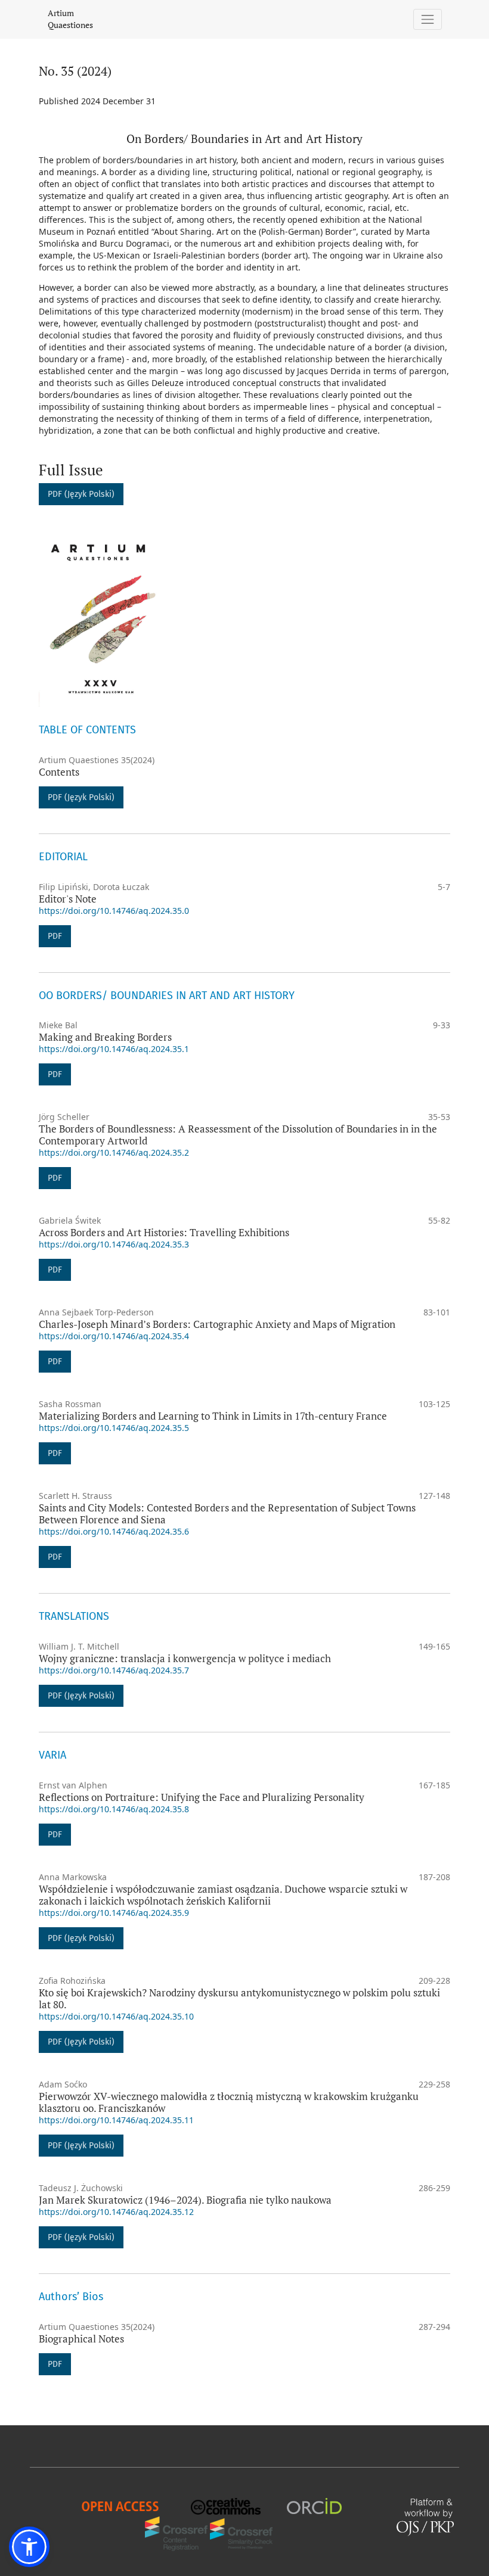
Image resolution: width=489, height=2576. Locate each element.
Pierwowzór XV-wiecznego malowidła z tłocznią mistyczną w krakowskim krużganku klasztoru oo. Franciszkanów (229, 2102)
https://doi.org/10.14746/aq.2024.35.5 (114, 1428)
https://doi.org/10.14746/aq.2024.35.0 (114, 911)
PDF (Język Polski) (81, 494)
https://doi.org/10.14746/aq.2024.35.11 (116, 2120)
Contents (59, 772)
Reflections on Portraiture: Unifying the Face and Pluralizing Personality (202, 1797)
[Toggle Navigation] (428, 19)
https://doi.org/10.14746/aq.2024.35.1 (114, 1049)
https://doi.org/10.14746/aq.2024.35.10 (116, 2016)
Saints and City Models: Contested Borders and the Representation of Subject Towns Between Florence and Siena (227, 1513)
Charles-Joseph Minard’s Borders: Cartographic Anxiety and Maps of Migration (217, 1324)
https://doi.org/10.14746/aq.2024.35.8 (114, 1809)
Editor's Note (68, 899)
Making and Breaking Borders (105, 1037)
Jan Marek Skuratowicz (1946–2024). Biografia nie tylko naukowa (185, 2200)
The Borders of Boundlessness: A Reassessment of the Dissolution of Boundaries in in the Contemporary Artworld (238, 1135)
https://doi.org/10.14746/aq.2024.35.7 (114, 1670)
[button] (29, 2547)
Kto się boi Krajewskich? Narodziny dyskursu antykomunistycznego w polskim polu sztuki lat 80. (239, 1998)
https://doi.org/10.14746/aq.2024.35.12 (116, 2212)
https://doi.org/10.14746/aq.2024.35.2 (114, 1152)
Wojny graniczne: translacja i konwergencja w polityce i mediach (185, 1658)
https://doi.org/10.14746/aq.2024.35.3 (114, 1244)
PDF (55, 936)
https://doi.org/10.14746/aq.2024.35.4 (114, 1336)
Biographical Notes (81, 2339)
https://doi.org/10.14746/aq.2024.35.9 (114, 1913)
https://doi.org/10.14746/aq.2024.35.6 (114, 1531)
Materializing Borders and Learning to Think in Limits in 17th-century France (213, 1416)
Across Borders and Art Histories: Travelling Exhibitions (164, 1232)
